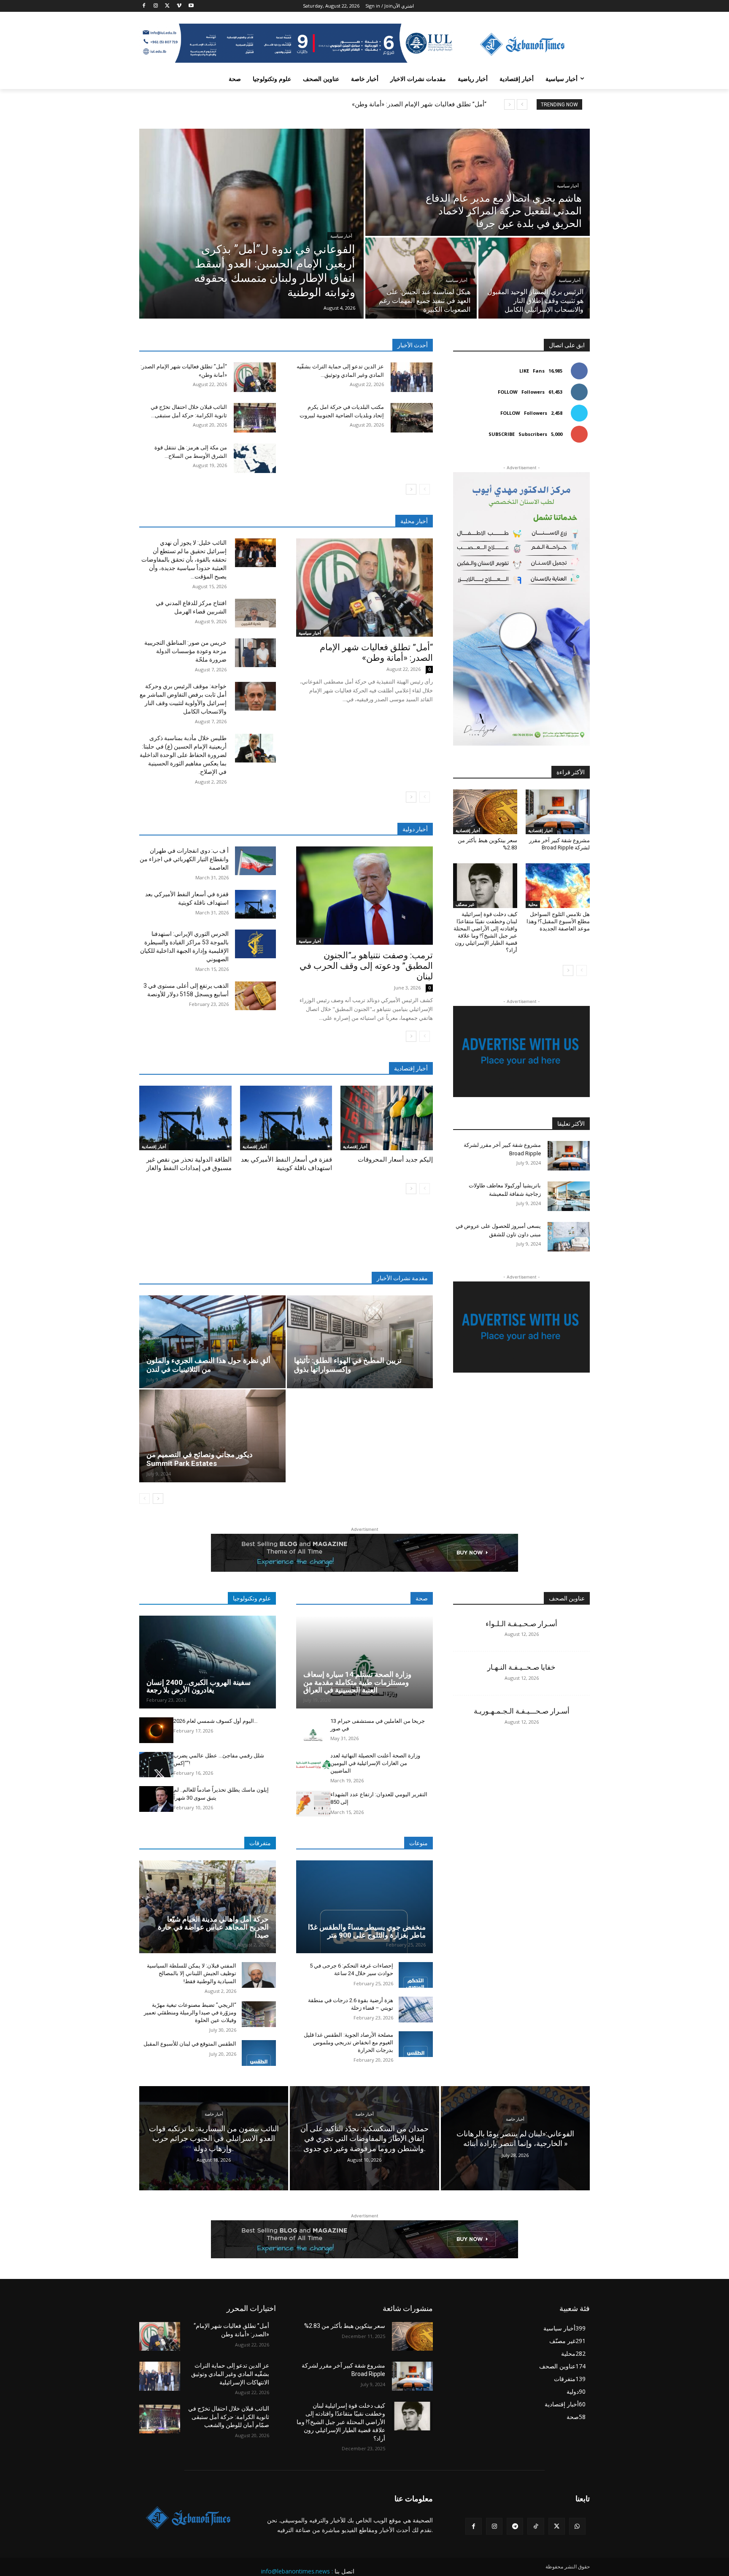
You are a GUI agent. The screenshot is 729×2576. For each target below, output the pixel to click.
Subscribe (502, 434)
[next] (509, 104)
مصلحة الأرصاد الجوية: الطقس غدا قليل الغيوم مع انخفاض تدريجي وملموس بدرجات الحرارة (348, 2042)
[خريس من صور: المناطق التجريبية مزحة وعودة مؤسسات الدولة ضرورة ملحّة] (255, 653)
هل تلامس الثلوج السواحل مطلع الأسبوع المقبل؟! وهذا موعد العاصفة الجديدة (558, 921)
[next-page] (411, 489)
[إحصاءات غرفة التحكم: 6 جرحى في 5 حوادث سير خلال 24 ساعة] (416, 1975)
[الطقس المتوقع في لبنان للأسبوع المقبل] (259, 2053)
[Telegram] (515, 2526)
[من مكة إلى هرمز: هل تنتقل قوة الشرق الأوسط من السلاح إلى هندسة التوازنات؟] (255, 458)
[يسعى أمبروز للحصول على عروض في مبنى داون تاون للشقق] (569, 1237)
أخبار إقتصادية (154, 1146)
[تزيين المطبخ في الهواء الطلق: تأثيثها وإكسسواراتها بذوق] (360, 1342)
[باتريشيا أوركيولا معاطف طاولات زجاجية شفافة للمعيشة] (569, 1196)
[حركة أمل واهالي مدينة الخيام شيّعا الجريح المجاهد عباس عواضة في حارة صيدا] (208, 1907)
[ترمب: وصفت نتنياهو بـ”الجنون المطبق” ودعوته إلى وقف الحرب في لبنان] (364, 896)
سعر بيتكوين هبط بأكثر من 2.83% (345, 2326)
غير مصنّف (465, 904)
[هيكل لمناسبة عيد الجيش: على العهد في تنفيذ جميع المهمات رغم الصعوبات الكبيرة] (421, 278)
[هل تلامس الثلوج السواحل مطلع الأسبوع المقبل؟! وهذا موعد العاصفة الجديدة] (558, 886)
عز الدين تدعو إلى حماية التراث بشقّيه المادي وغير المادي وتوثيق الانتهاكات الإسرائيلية (230, 2374)
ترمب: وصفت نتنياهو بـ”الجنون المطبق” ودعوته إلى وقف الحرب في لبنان (366, 966)
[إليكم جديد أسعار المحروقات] (387, 1118)
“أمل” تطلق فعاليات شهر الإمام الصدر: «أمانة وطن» (419, 104)
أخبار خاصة (214, 2114)
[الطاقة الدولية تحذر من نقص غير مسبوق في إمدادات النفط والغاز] (185, 1118)
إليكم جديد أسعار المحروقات (395, 1160)
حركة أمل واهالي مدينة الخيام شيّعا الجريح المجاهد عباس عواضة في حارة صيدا (213, 1927)
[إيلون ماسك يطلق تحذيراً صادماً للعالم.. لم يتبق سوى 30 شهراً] (156, 1799)
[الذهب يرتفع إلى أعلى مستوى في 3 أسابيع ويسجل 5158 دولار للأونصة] (255, 996)
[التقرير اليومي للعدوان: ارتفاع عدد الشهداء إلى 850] (313, 1804)
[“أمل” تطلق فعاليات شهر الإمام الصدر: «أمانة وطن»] (255, 377)
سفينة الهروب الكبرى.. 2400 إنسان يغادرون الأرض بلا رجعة (198, 1686)
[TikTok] (536, 2526)
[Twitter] (168, 6)
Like (524, 371)
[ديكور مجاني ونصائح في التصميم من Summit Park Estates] (212, 1436)
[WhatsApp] (577, 2526)
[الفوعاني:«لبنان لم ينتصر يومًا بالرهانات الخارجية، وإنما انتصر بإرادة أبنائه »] (515, 2138)
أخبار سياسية (341, 236)
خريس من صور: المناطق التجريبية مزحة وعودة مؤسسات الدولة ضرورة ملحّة (185, 651)
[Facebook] (144, 6)
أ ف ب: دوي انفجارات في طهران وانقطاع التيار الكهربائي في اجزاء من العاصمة (184, 859)
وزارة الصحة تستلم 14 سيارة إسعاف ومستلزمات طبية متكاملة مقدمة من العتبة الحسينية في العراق (357, 1682)
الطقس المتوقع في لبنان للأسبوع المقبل (190, 2044)
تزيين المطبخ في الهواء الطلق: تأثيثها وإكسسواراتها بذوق (348, 1365)
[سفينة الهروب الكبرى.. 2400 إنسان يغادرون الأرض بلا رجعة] (208, 1662)
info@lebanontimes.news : (297, 2571)
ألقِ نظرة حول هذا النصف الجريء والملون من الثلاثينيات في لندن (208, 1365)
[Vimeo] (179, 6)
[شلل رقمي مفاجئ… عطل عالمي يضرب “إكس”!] (156, 1765)
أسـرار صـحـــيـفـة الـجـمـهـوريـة (522, 1711)
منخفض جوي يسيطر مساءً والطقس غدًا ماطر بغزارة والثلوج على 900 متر (367, 1931)
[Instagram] (156, 6)
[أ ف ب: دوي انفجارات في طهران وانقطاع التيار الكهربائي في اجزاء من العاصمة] (255, 861)
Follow (508, 392)
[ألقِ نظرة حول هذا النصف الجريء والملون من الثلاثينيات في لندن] (212, 1342)
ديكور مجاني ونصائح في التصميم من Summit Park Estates (200, 1459)
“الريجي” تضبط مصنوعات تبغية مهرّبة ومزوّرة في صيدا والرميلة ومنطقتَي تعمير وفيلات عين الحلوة (190, 2012)
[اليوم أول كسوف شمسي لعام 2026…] (156, 1730)
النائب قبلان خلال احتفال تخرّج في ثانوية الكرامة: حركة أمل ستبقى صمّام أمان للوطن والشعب (229, 2417)
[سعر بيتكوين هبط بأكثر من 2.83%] (485, 812)
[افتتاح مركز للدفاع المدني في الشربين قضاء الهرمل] (255, 613)
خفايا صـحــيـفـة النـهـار (521, 1667)
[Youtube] (191, 6)
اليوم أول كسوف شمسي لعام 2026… (216, 1721)
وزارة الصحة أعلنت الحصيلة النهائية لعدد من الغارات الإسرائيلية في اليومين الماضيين (375, 1763)
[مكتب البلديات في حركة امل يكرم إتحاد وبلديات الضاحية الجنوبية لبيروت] (412, 418)
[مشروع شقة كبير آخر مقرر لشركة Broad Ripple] (558, 812)
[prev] (522, 104)
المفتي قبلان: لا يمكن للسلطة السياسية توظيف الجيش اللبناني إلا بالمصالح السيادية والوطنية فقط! (192, 1973)
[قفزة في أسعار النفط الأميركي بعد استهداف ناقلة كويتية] (255, 904)
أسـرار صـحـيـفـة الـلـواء (521, 1624)
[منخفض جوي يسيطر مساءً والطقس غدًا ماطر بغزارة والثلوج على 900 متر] (364, 1907)
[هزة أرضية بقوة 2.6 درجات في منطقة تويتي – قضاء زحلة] (416, 2010)
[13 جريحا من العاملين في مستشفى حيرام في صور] (313, 1730)
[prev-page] (425, 489)
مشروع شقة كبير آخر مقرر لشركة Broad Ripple (559, 844)
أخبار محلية (414, 521)
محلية (533, 904)
